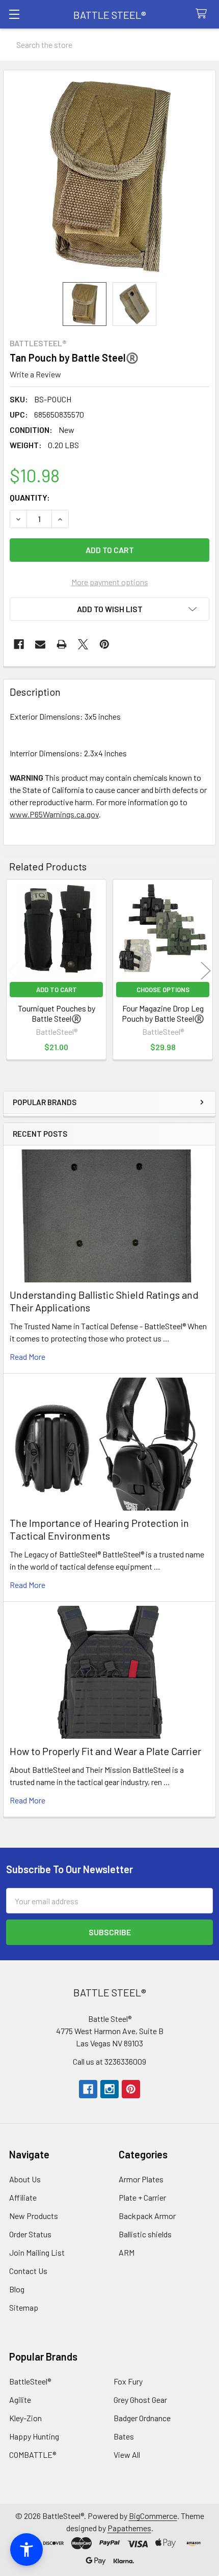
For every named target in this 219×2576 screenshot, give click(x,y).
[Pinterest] (104, 644)
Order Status (30, 2234)
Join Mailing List (37, 2252)
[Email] (40, 644)
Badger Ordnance (142, 2418)
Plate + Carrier (142, 2197)
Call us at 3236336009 (109, 2061)
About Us (25, 2179)
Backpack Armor (147, 2216)
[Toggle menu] (14, 14)
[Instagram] (109, 2089)
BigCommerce (153, 2516)
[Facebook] (19, 644)
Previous (13, 971)
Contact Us (28, 2271)
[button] (109, 609)
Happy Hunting (34, 2436)
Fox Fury (128, 2381)
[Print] (62, 644)
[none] (109, 176)
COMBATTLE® (33, 2455)
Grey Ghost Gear (140, 2400)
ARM (127, 2252)
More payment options (110, 582)
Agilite (20, 2400)
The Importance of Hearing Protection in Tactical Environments (99, 1529)
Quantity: (30, 497)
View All (127, 2455)
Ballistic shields (145, 2234)
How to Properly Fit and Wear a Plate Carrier (105, 1751)
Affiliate (23, 2197)
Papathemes (129, 2528)
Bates (124, 2436)
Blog (17, 2289)
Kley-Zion (25, 2418)
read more (28, 1356)
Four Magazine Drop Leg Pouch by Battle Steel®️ (163, 1013)
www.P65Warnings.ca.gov (54, 814)
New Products (34, 2216)
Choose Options (163, 990)
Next (206, 971)
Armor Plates (141, 2179)
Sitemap (24, 2307)
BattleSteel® (30, 2381)
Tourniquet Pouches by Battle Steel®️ (57, 1013)
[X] (83, 644)
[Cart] (203, 14)
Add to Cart (57, 990)
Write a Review (35, 374)
